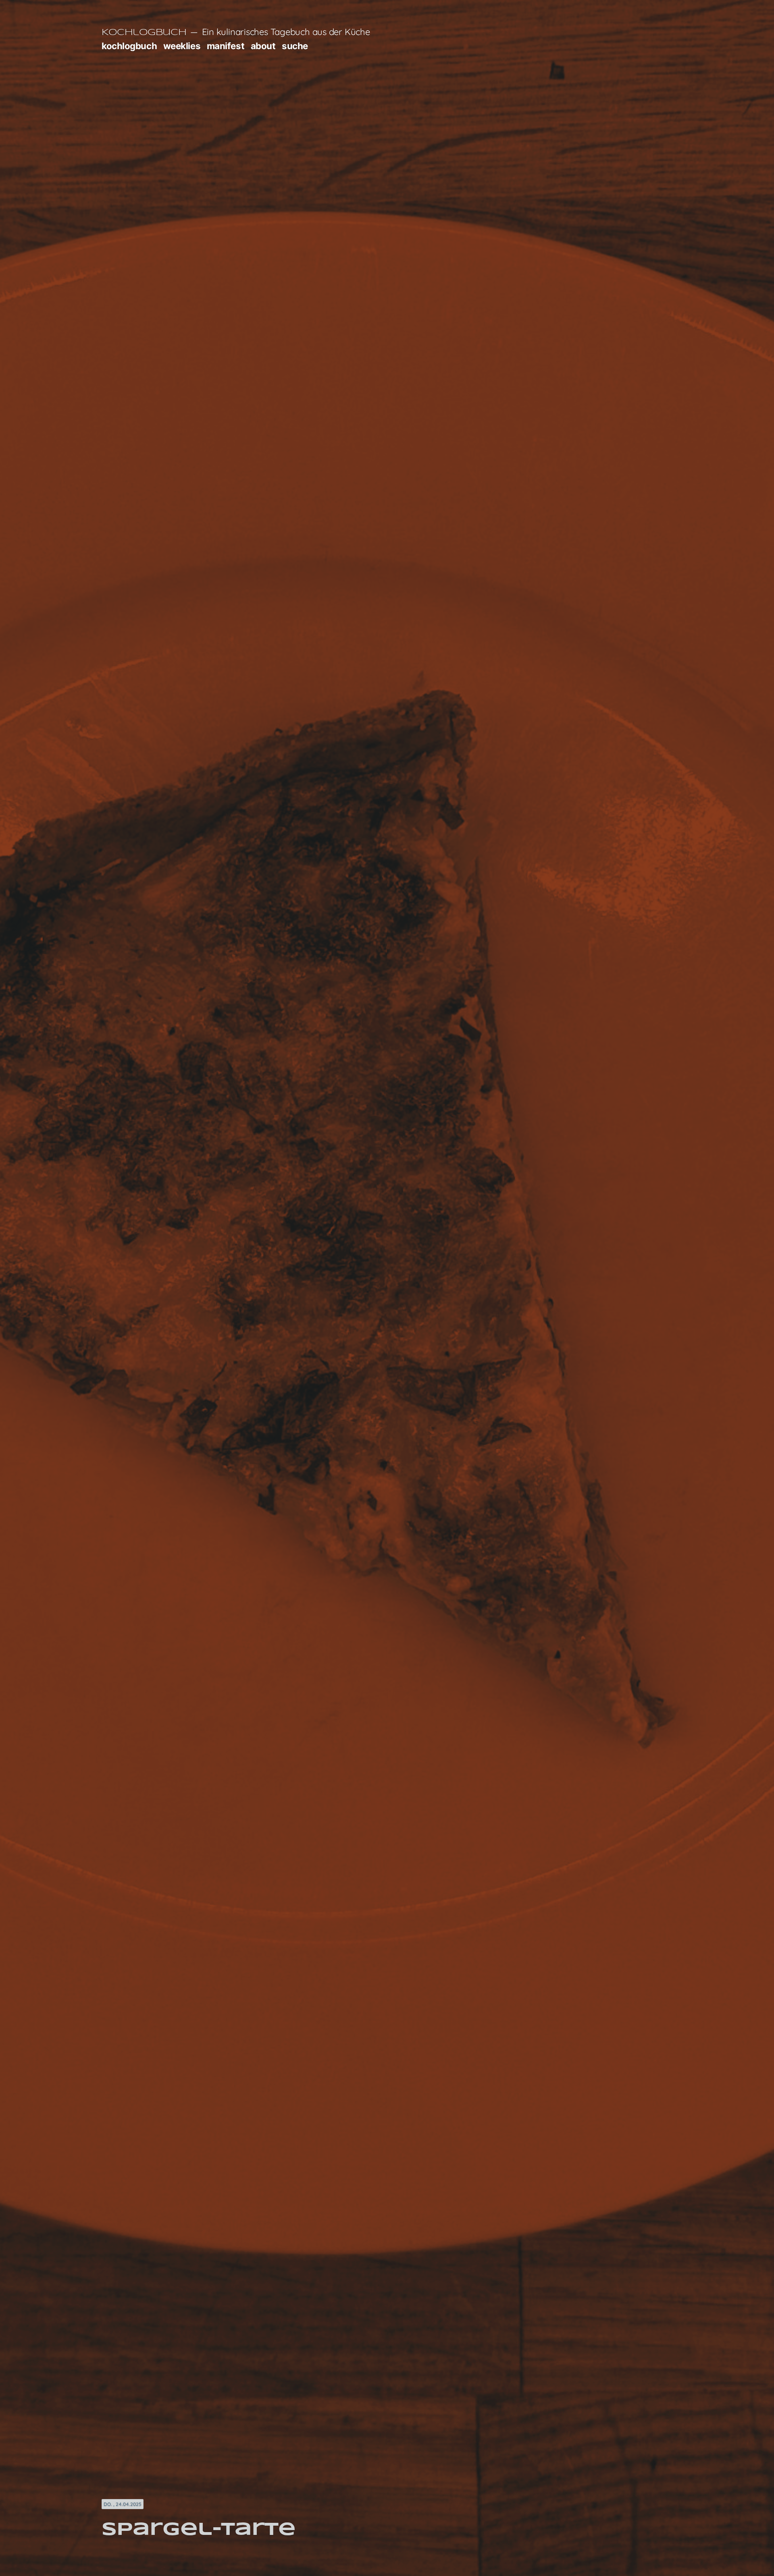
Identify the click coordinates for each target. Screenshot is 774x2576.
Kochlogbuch (144, 33)
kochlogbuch (129, 46)
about (263, 46)
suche (295, 46)
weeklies (182, 46)
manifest (226, 46)
